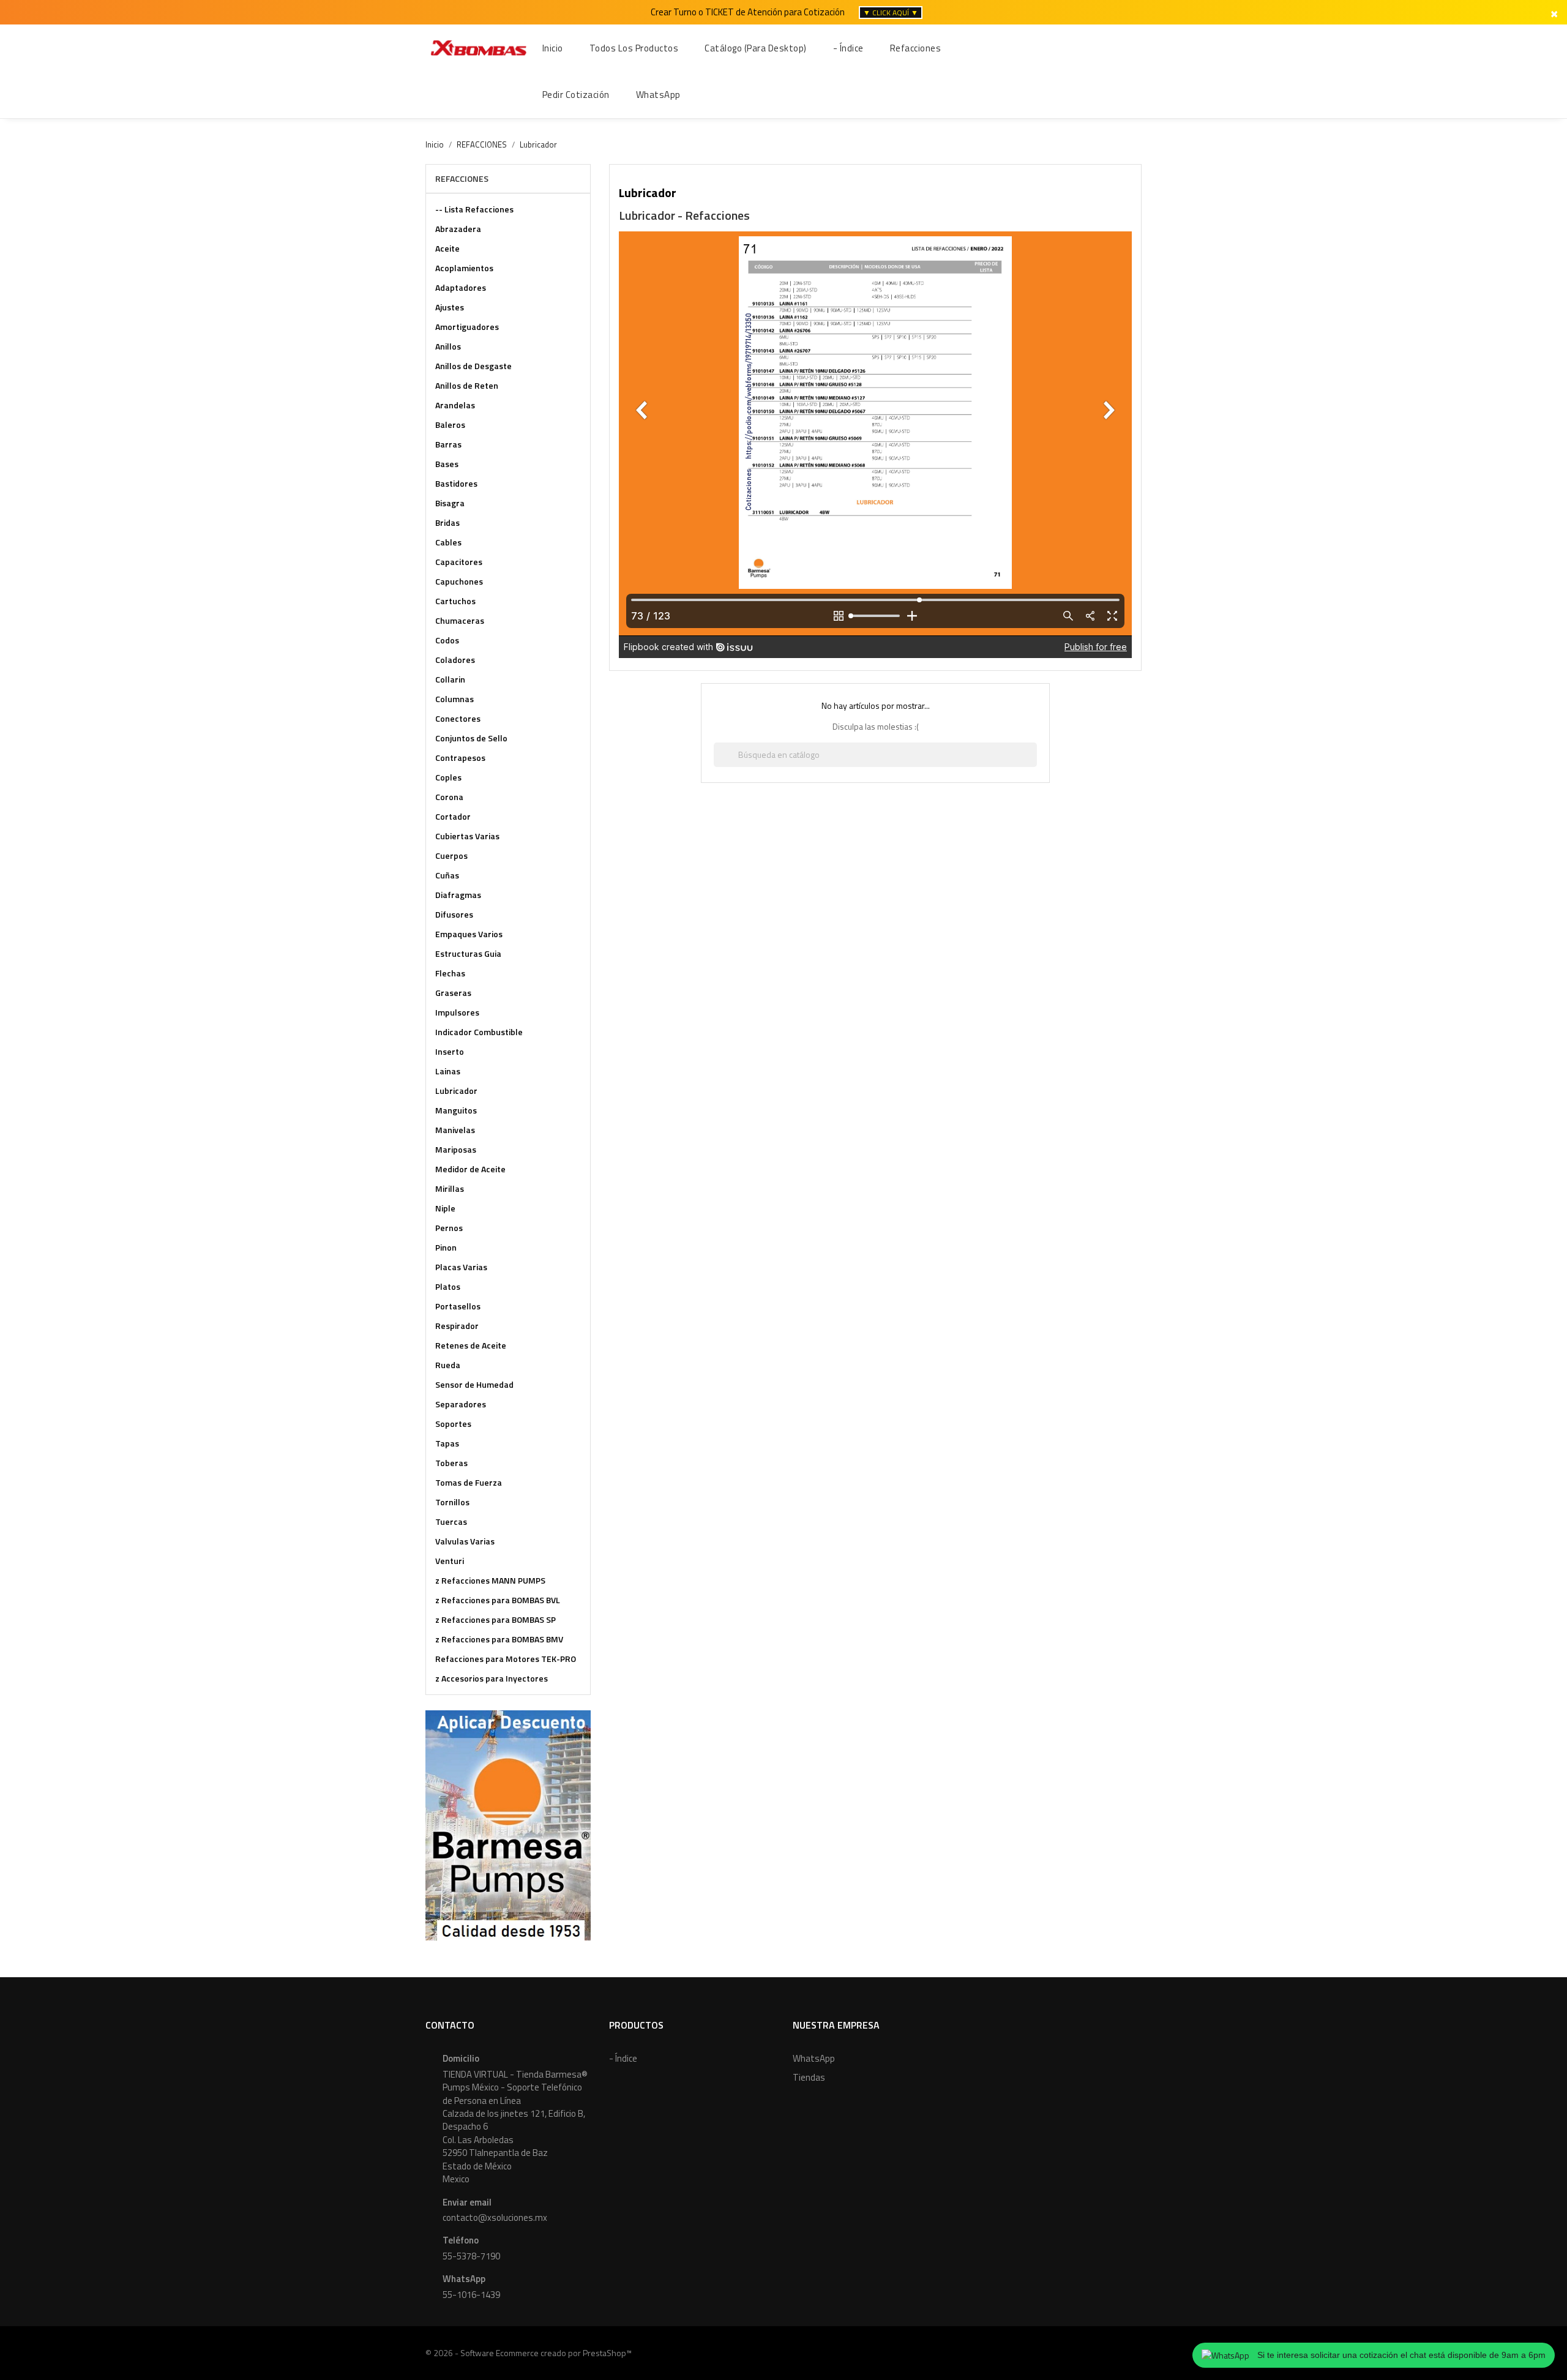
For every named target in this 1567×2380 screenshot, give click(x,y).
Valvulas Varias (465, 1541)
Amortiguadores (467, 327)
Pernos (449, 1228)
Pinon (446, 1247)
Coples (448, 777)
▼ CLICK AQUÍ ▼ (891, 13)
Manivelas (455, 1130)
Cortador (453, 816)
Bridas (447, 522)
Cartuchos (455, 601)
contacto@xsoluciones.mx (495, 2217)
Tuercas (451, 1521)
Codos (447, 640)
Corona (449, 797)
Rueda (448, 1365)
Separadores (461, 1404)
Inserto (450, 1051)
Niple (445, 1208)
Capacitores (459, 562)
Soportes (453, 1424)
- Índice (623, 2058)
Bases (447, 464)
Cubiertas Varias (467, 836)
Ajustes (450, 307)
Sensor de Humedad (474, 1384)
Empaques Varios (469, 934)
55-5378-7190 (471, 2256)
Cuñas (447, 875)
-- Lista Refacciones (474, 209)
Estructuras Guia (468, 953)
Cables (448, 542)
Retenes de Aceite (471, 1345)
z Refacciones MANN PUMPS (490, 1580)
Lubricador (456, 1091)
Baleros (450, 425)
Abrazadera (458, 229)
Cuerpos (451, 855)
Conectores (458, 718)
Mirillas (450, 1188)
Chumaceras (460, 620)
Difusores (454, 914)
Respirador (457, 1326)
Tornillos (452, 1502)
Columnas (454, 699)
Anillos (448, 346)
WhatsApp (814, 2058)
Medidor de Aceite (470, 1169)
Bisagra (450, 503)
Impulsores (457, 1012)
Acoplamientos (464, 268)
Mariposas (456, 1149)
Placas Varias (461, 1267)
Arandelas (455, 405)
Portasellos (458, 1306)
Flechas (450, 973)
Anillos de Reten (467, 385)
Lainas (448, 1071)
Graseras (453, 993)
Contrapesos (460, 758)
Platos (448, 1286)
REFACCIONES (462, 178)
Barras (448, 444)
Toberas (451, 1463)
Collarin (450, 679)
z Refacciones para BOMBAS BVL (498, 1600)
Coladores (455, 660)
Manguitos (456, 1110)
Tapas (447, 1443)
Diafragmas (458, 895)
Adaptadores (461, 287)
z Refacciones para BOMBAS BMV (499, 1639)
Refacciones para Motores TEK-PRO (506, 1659)
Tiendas (809, 2077)
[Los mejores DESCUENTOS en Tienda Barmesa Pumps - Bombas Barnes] (508, 1824)
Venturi (450, 1561)
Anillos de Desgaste (473, 366)
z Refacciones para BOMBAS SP (496, 1619)
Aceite (447, 248)
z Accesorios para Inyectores (492, 1678)
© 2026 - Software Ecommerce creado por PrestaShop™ (529, 2353)
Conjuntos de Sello (471, 738)
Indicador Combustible (479, 1032)
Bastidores (456, 483)
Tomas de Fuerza (469, 1482)
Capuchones (459, 581)
